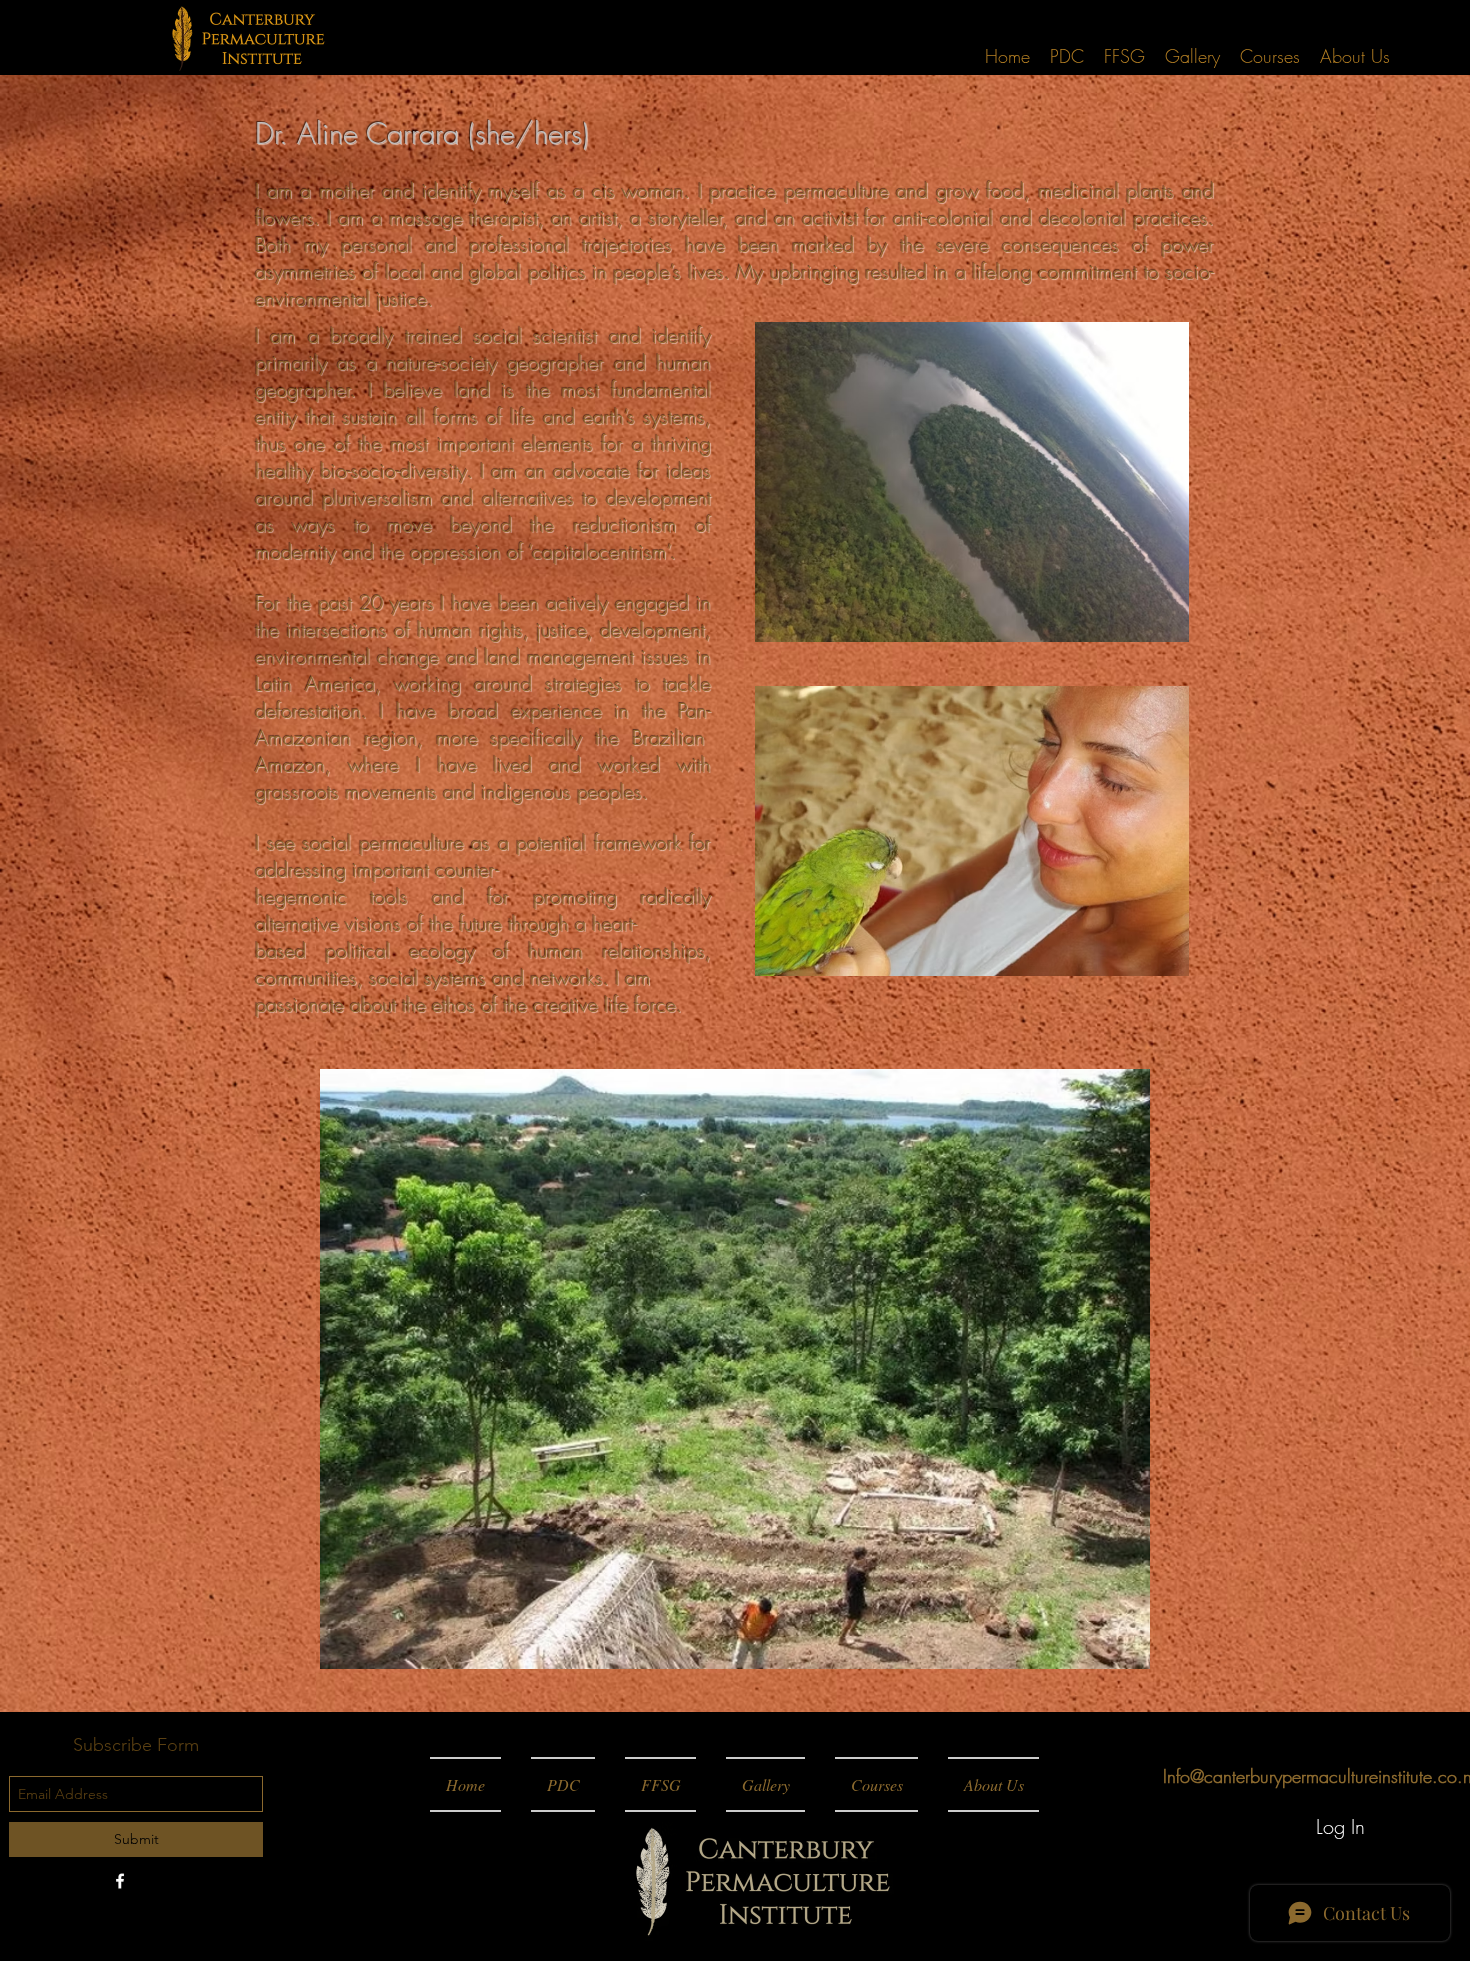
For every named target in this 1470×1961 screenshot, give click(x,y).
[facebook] (120, 1881)
